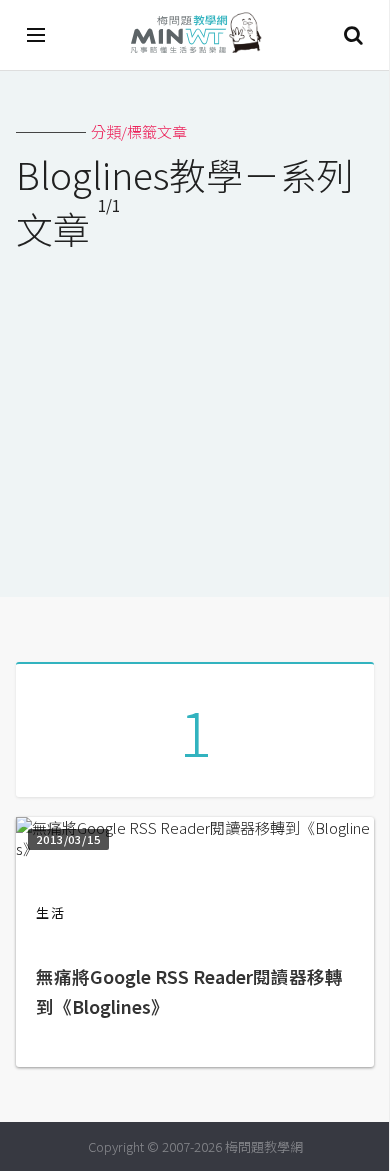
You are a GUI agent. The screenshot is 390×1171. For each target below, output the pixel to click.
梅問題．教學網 (195, 35)
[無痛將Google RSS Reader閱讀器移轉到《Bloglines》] (195, 848)
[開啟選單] (37, 35)
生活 (51, 912)
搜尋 (353, 35)
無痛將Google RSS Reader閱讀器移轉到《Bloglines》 (189, 991)
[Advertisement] (195, 411)
